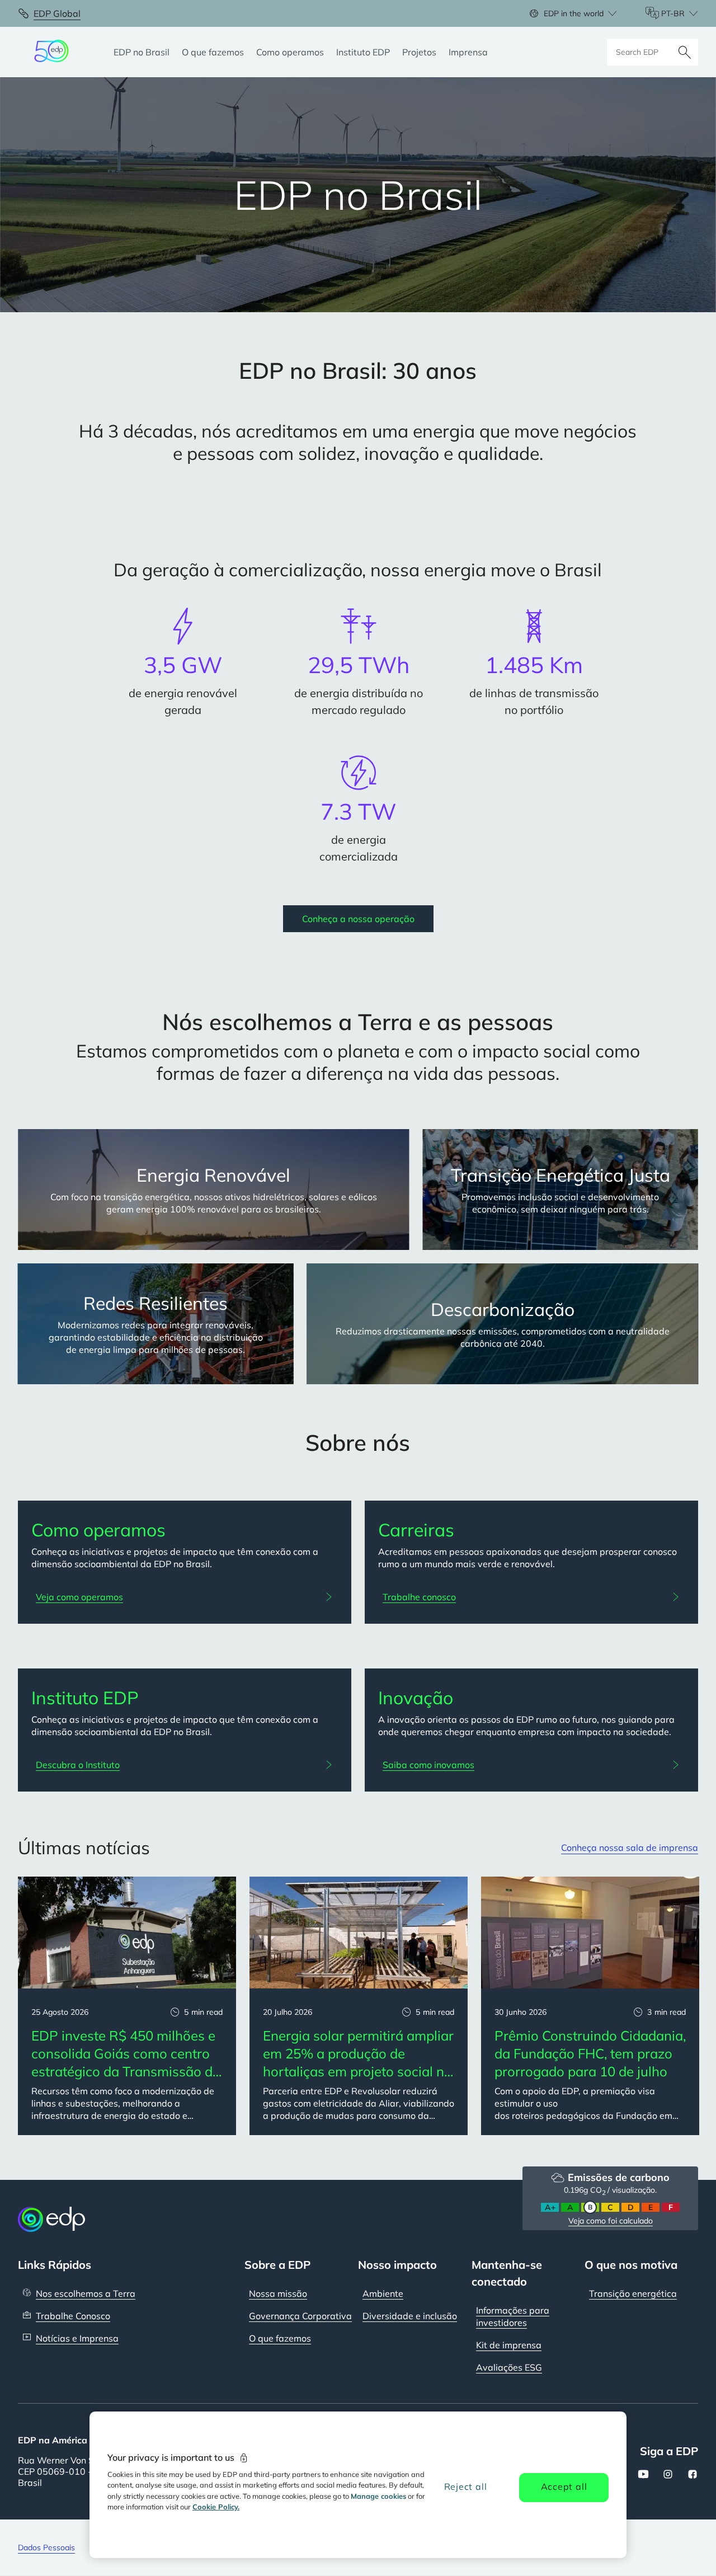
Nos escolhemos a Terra (86, 2293)
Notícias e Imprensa (77, 2338)
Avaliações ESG (509, 2367)
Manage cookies (378, 2496)
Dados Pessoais (46, 2547)
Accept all (564, 2486)
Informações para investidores (513, 2316)
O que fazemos (280, 2338)
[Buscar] (685, 52)
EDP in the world (574, 13)
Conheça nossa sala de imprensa (630, 1848)
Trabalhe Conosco (73, 2316)
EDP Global (57, 13)
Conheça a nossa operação (358, 919)
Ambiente (383, 2293)
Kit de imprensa (509, 2345)
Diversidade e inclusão (410, 2316)
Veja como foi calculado (611, 2221)
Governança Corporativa (300, 2316)
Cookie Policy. (216, 2507)
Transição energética (633, 2293)
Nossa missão (278, 2293)
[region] (358, 2485)
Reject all (466, 2486)
